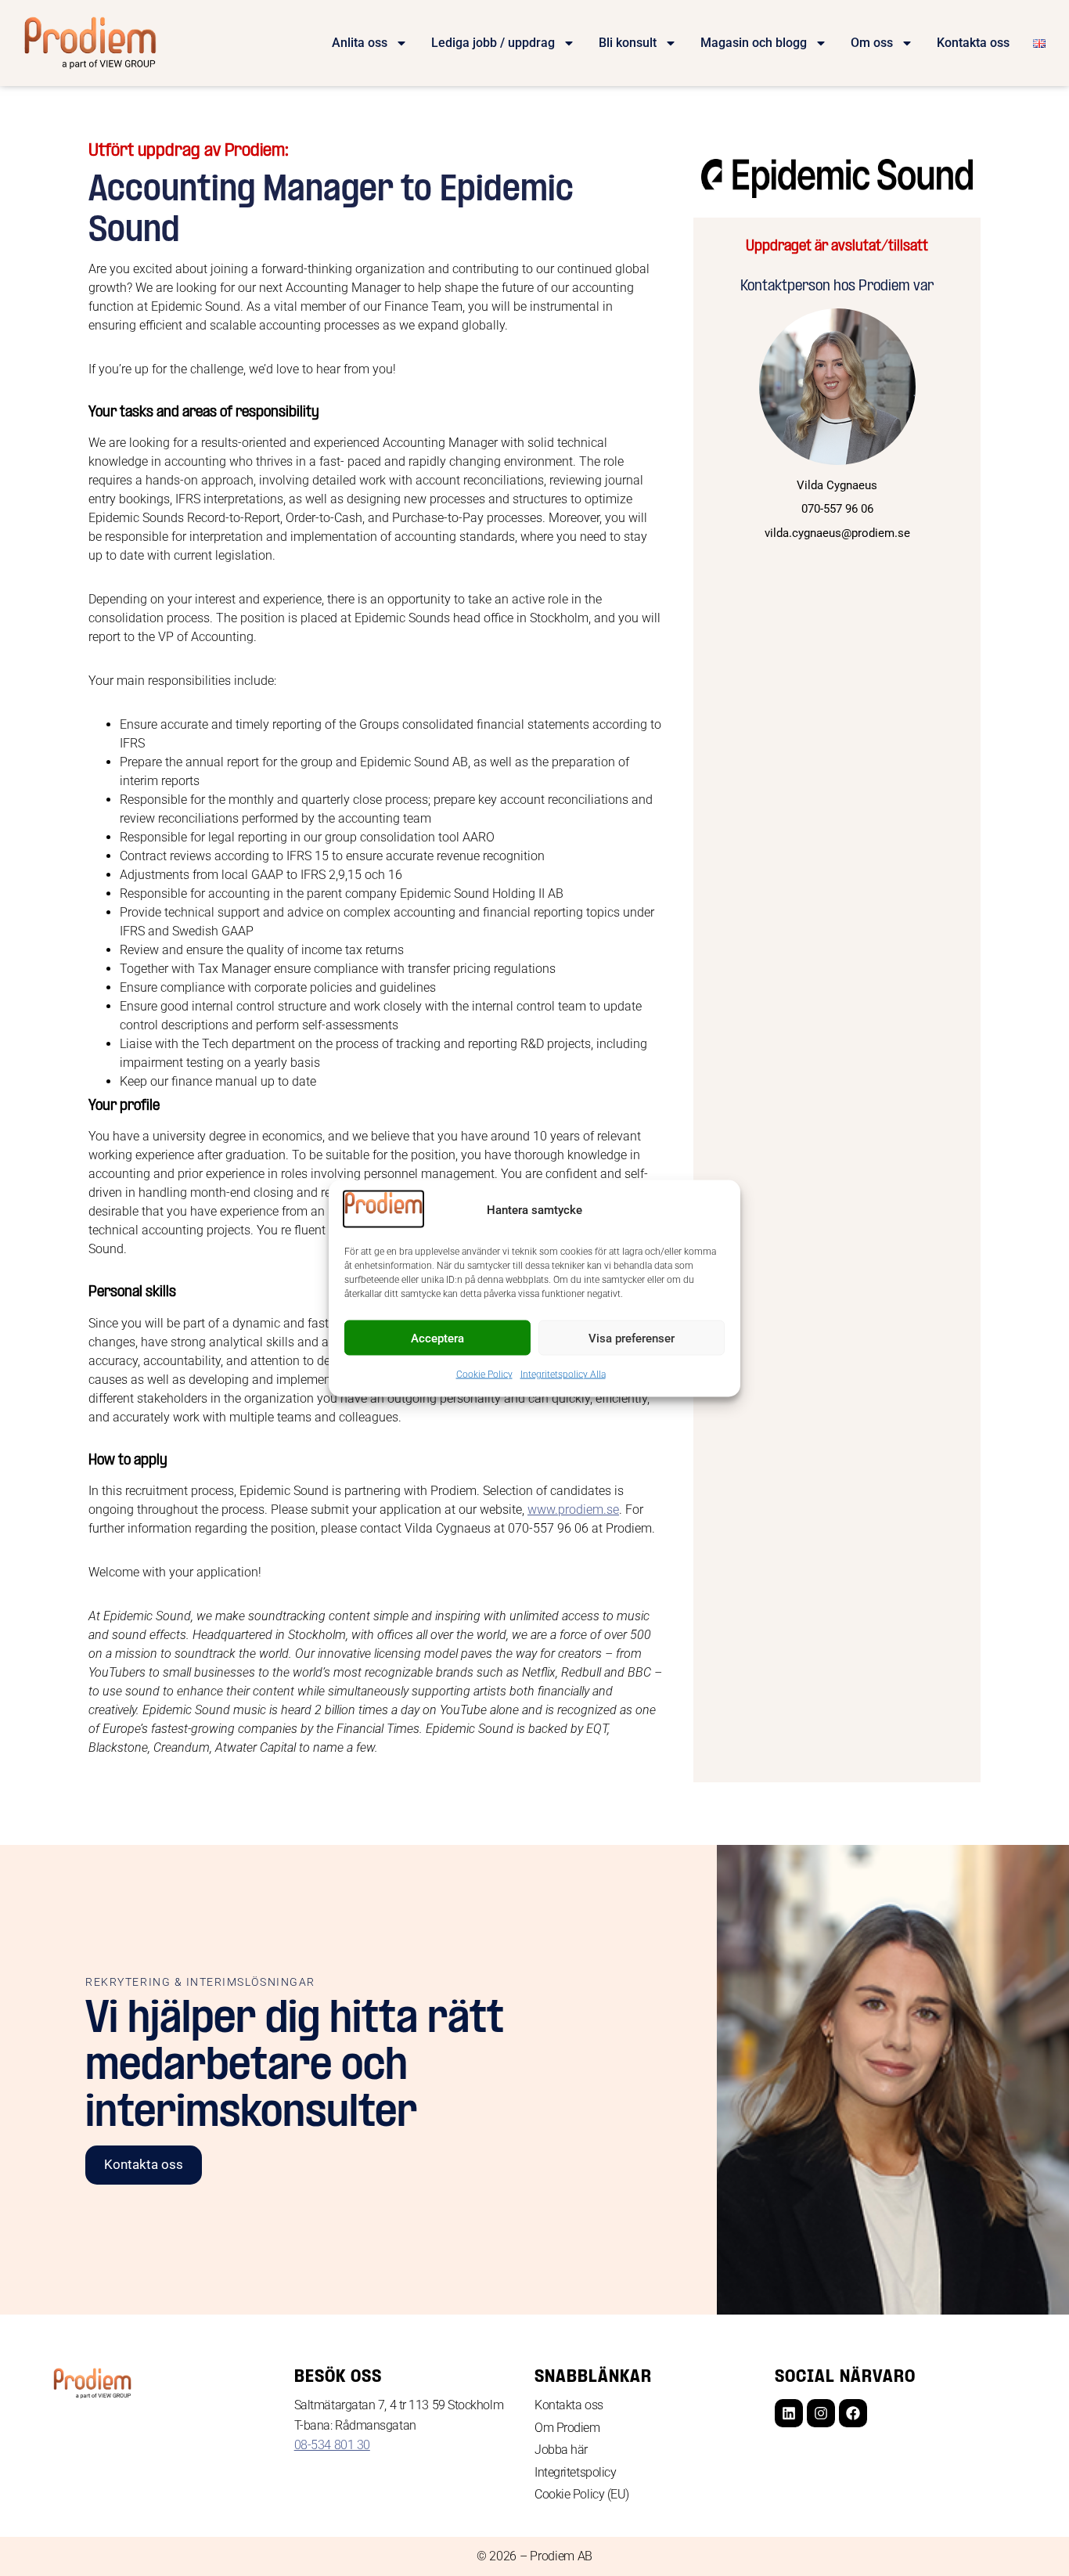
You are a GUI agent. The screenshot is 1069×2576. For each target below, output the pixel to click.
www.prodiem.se (573, 1510)
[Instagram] (821, 2413)
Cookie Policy (484, 1374)
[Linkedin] (789, 2413)
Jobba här (561, 2450)
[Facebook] (853, 2413)
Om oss (872, 43)
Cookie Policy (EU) (582, 2494)
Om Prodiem (567, 2428)
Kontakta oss (973, 43)
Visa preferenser (632, 1338)
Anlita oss (360, 43)
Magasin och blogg (754, 43)
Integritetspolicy (575, 2472)
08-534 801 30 (332, 2445)
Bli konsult (628, 43)
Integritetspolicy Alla (563, 1374)
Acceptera (437, 1338)
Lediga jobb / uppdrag (493, 43)
